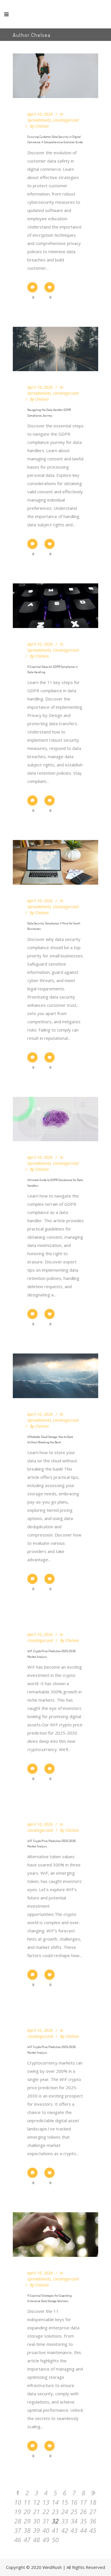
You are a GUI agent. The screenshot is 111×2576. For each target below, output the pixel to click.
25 (74, 2511)
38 (27, 2530)
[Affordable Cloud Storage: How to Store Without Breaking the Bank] (55, 1376)
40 (46, 2530)
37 (18, 2530)
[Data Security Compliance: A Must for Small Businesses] (55, 862)
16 (74, 2502)
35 (83, 2521)
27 (93, 2511)
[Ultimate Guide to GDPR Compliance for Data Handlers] (55, 1119)
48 (36, 2540)
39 (36, 2530)
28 (18, 2521)
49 (46, 2540)
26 (83, 2511)
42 (65, 2530)
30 (36, 2521)
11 (27, 2502)
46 (18, 2540)
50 (55, 2540)
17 (83, 2502)
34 (74, 2521)
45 (93, 2530)
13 (46, 2502)
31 (46, 2521)
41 (55, 2530)
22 (46, 2511)
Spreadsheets (39, 120)
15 (65, 2502)
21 (36, 2511)
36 (93, 2521)
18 (93, 2502)
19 (18, 2511)
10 (18, 2502)
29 (27, 2521)
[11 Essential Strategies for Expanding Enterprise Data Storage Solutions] (55, 2235)
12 (36, 2502)
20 (27, 2511)
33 (65, 2521)
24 (65, 2511)
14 (55, 2502)
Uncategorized (66, 120)
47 (27, 2540)
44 (83, 2530)
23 (55, 2511)
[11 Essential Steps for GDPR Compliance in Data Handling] (55, 606)
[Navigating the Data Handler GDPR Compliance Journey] (55, 349)
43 (74, 2530)
